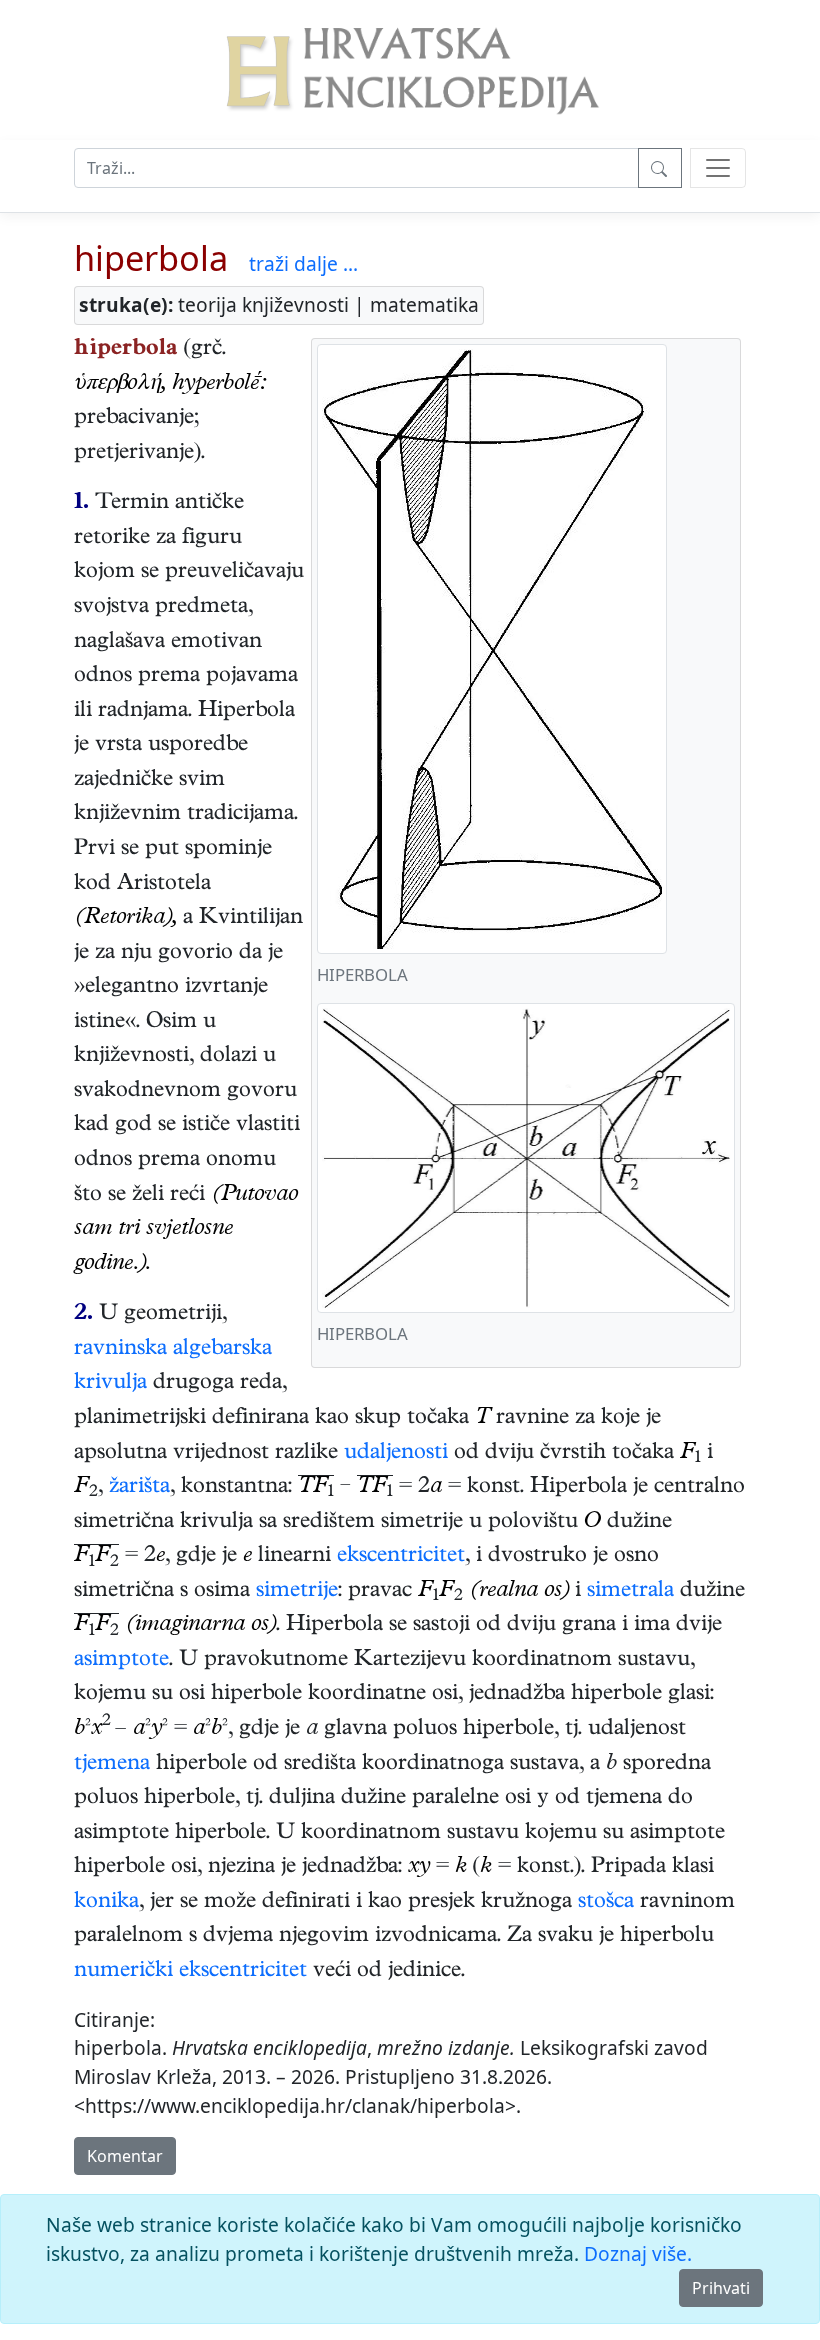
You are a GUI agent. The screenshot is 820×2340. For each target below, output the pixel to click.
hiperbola (151, 257)
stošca (606, 1903)
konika (106, 1903)
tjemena (112, 1765)
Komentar (125, 2156)
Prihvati (721, 2288)
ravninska (120, 1350)
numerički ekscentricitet (190, 1972)
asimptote (121, 1661)
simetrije (297, 1592)
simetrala (630, 1592)
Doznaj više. (638, 2253)
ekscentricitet (401, 1557)
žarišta (139, 1488)
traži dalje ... (303, 263)
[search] (718, 168)
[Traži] (660, 168)
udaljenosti (396, 1454)
